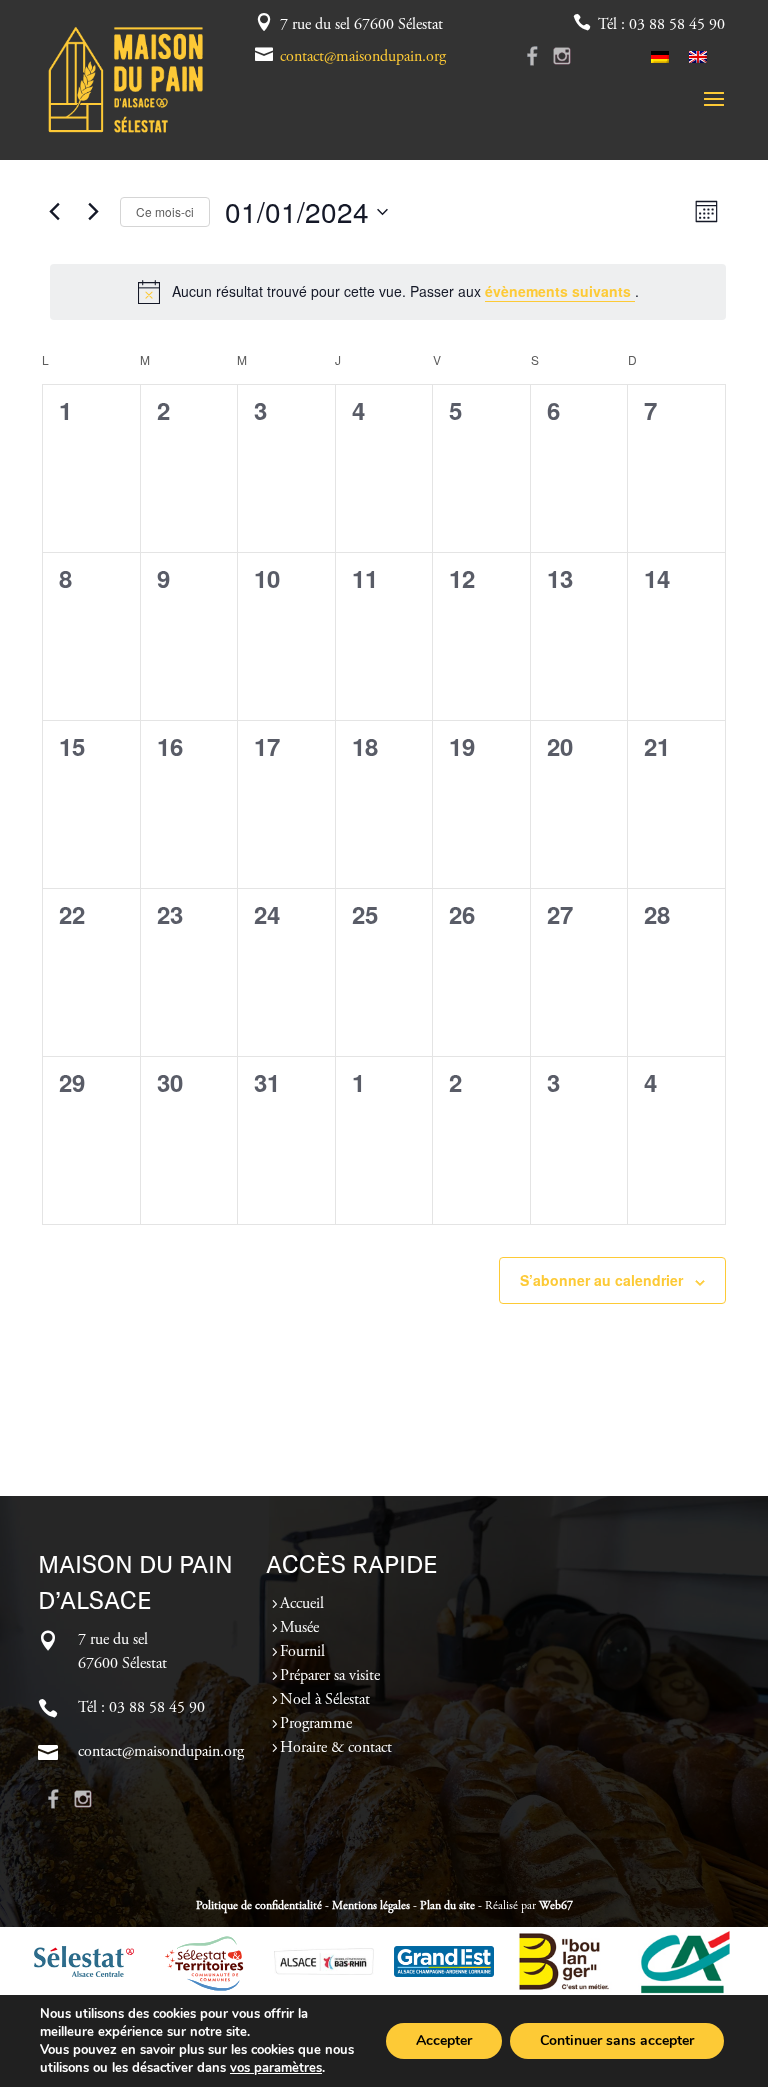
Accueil (302, 1604)
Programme (316, 1724)
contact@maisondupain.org (363, 57)
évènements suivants (560, 291)
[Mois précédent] (54, 212)
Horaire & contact (336, 1748)
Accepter (444, 2040)
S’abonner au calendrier (601, 1280)
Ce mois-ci (165, 211)
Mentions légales (371, 1906)
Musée (299, 1628)
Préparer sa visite (330, 1676)
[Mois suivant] (93, 212)
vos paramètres (276, 2068)
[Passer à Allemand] (660, 56)
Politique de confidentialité (259, 1906)
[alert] (388, 292)
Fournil (302, 1652)
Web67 (556, 1906)
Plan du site (447, 1906)
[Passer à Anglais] (698, 56)
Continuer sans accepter (617, 2040)
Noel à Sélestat (325, 1700)
